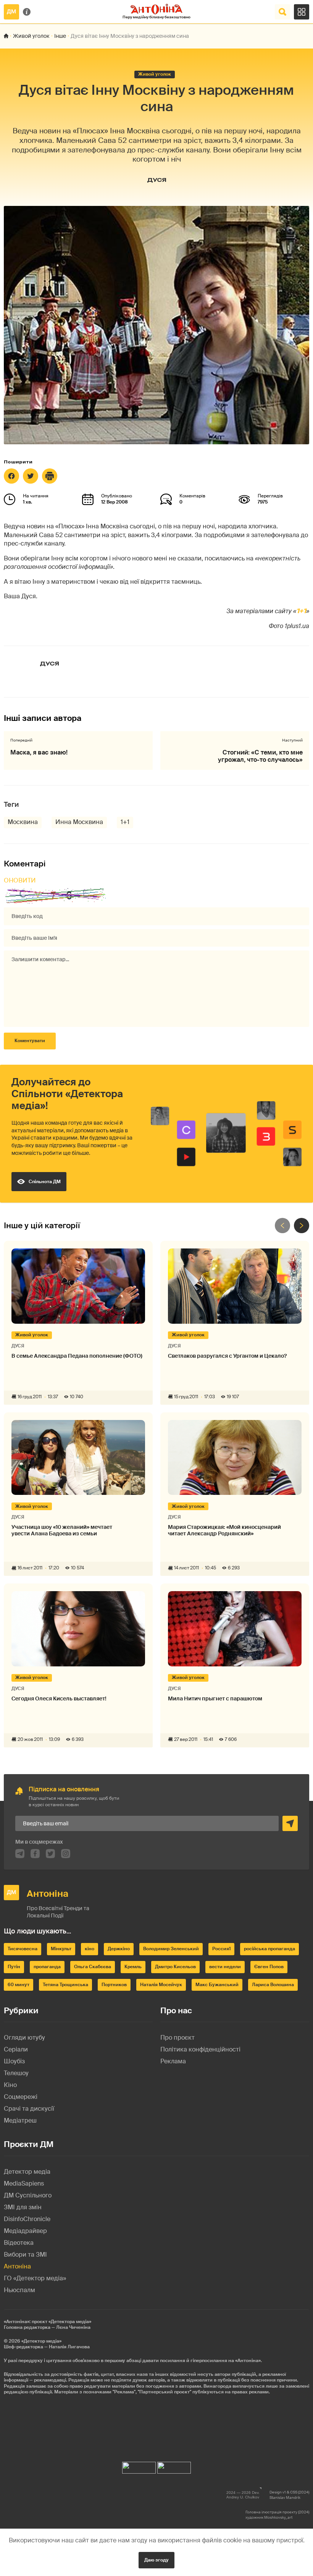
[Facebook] (11, 476)
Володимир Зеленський (171, 1949)
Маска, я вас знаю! (39, 752)
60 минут (19, 1985)
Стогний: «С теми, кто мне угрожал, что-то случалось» (260, 756)
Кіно (10, 2085)
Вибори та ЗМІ (25, 2255)
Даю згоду (156, 2560)
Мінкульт (61, 1949)
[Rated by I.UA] (139, 2466)
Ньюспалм (19, 2290)
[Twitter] (31, 476)
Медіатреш (20, 2120)
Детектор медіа (27, 2172)
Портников (114, 1985)
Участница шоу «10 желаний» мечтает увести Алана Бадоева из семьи (62, 1530)
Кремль (133, 1967)
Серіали (16, 2049)
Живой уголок (31, 36)
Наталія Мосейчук (161, 1985)
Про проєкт (177, 2038)
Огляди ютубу (24, 2038)
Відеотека (19, 2243)
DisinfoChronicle (27, 2219)
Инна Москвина (79, 822)
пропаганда (47, 1967)
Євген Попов (269, 1967)
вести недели (225, 1967)
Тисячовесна (23, 1949)
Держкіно (119, 1949)
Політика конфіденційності (200, 2049)
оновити (20, 880)
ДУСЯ (157, 180)
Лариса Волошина (273, 1985)
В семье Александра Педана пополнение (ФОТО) (77, 1356)
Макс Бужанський (217, 1985)
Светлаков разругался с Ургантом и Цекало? (227, 1356)
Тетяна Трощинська (65, 1985)
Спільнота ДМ (45, 1182)
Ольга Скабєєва (93, 1967)
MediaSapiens (24, 2183)
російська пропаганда (269, 1949)
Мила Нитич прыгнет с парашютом (215, 1699)
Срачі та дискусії (29, 2109)
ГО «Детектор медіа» (35, 2278)
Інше (60, 36)
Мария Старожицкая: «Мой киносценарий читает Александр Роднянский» (224, 1530)
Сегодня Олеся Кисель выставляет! (59, 1699)
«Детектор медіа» (41, 2341)
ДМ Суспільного (28, 2195)
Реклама (173, 2061)
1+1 (301, 611)
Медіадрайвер (25, 2231)
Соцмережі (21, 2097)
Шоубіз (14, 2061)
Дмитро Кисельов (175, 1967)
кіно (90, 1949)
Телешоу (16, 2073)
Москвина (23, 822)
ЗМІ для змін (23, 2207)
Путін (14, 1967)
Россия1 (221, 1949)
